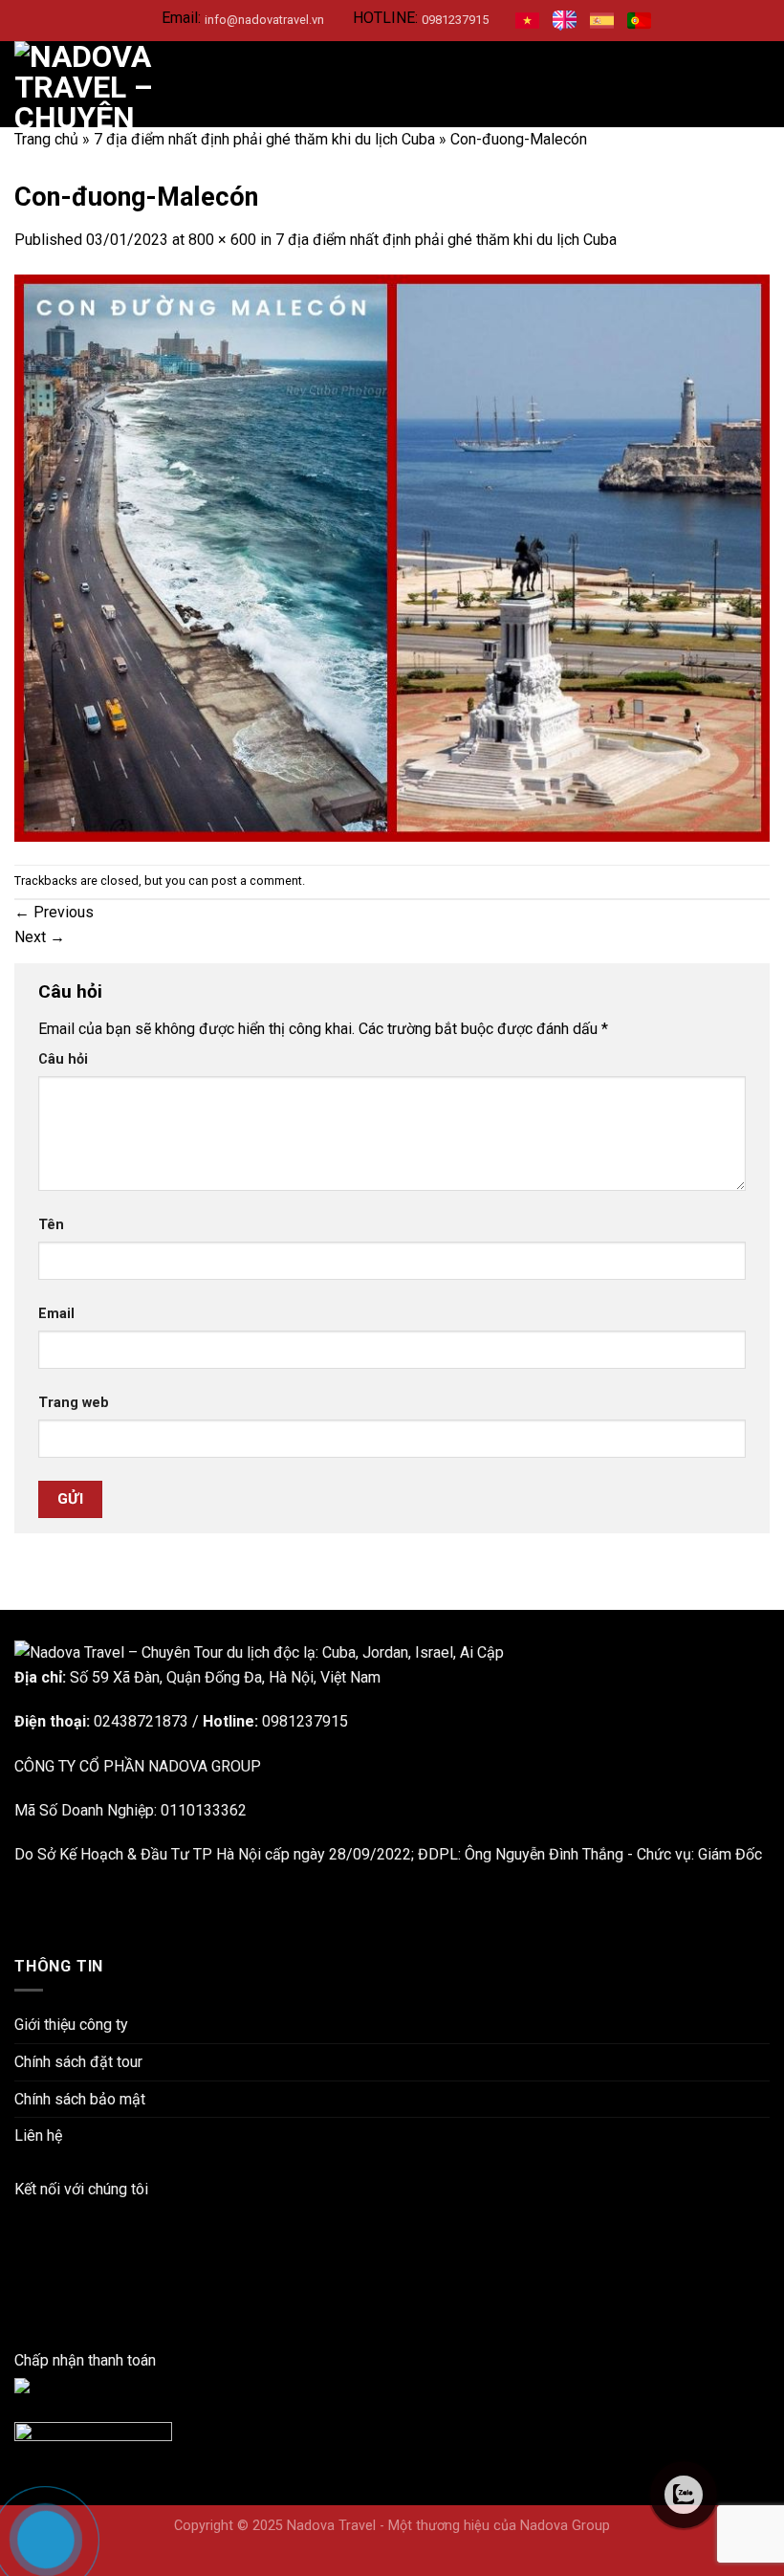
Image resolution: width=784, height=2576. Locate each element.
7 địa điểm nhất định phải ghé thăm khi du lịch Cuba (264, 139)
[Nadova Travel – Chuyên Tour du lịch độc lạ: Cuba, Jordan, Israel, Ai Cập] (259, 1651)
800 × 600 (222, 240)
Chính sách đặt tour (78, 2062)
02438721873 (141, 1721)
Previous (54, 912)
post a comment (257, 881)
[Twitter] (20, 2312)
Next (40, 937)
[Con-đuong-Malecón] (392, 557)
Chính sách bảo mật (80, 2099)
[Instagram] (20, 2263)
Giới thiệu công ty (71, 2025)
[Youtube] (20, 2287)
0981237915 (455, 20)
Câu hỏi (63, 1059)
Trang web (74, 1403)
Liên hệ (38, 2136)
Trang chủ (46, 139)
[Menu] (758, 84)
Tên (51, 1225)
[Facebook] (20, 2213)
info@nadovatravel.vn (264, 20)
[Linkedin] (20, 2238)
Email (56, 1314)
